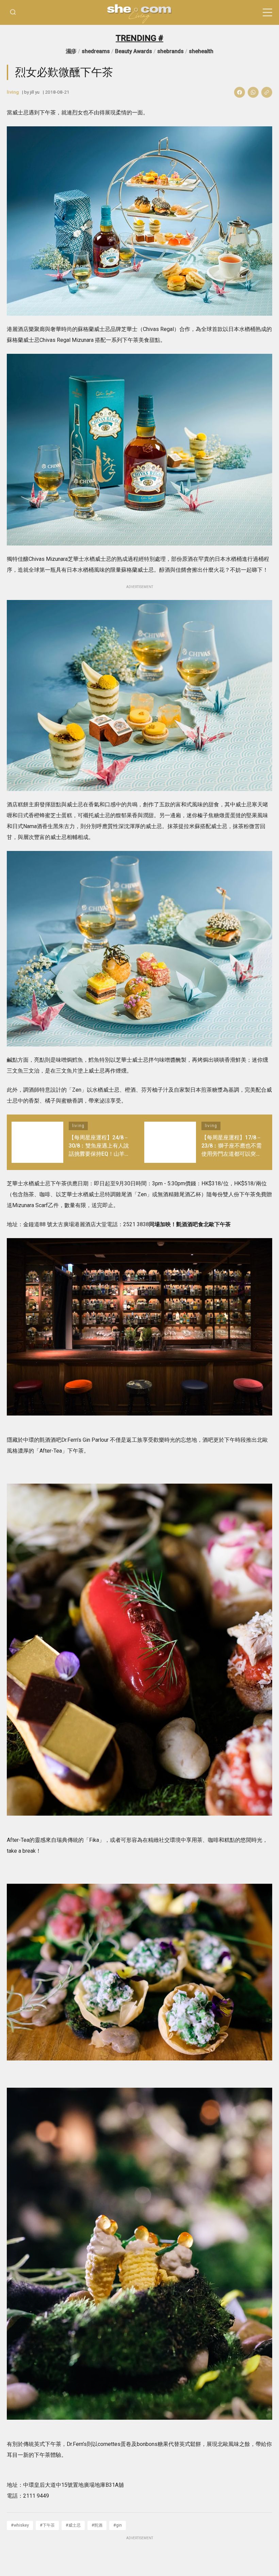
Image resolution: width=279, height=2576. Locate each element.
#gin (118, 2525)
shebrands (170, 51)
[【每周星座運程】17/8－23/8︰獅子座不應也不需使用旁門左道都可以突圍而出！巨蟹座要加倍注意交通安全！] (170, 1142)
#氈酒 (97, 2525)
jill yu (35, 92)
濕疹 (71, 51)
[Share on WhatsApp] (253, 92)
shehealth (201, 51)
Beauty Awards (134, 51)
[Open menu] (267, 13)
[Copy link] (267, 92)
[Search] (13, 12)
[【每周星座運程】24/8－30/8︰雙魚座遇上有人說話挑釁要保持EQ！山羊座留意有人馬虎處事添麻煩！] (37, 1142)
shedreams (96, 51)
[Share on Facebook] (240, 92)
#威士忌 (73, 2525)
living (13, 92)
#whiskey (20, 2525)
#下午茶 (47, 2525)
